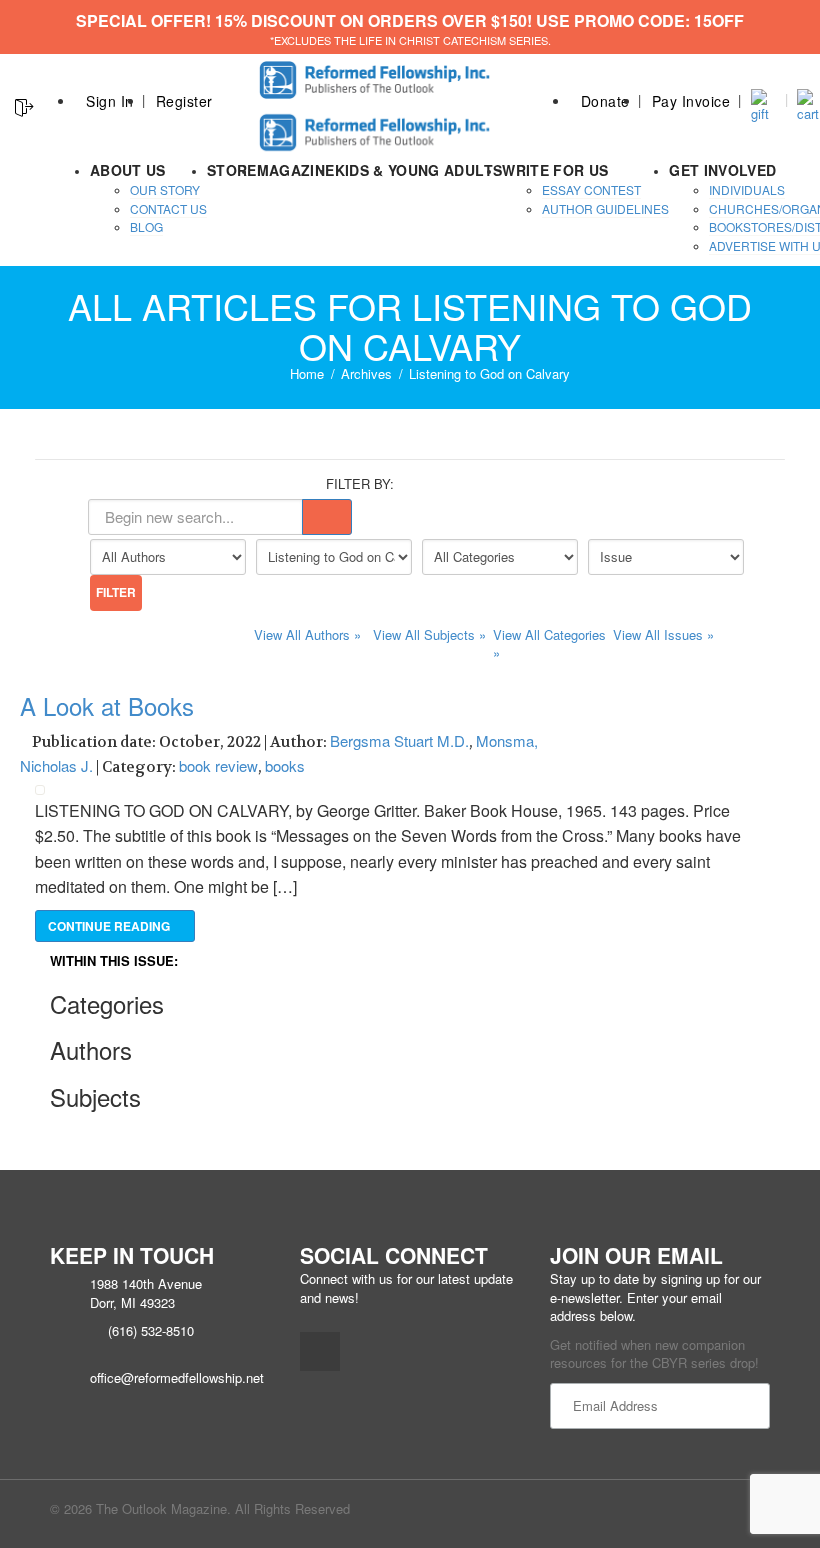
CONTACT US (168, 208)
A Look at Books (107, 705)
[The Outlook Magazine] (377, 74)
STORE (232, 170)
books (285, 765)
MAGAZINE (296, 170)
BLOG (146, 226)
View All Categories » (549, 644)
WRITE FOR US (555, 170)
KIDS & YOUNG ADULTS (419, 170)
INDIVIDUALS (747, 189)
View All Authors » (307, 634)
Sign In (110, 101)
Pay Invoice (691, 101)
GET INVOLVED (722, 170)
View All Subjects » (429, 634)
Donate (605, 101)
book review (218, 765)
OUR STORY (165, 189)
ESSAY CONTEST (591, 189)
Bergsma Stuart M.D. (399, 740)
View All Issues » (663, 634)
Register (184, 101)
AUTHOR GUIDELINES (605, 208)
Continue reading (110, 926)
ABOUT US (128, 170)
